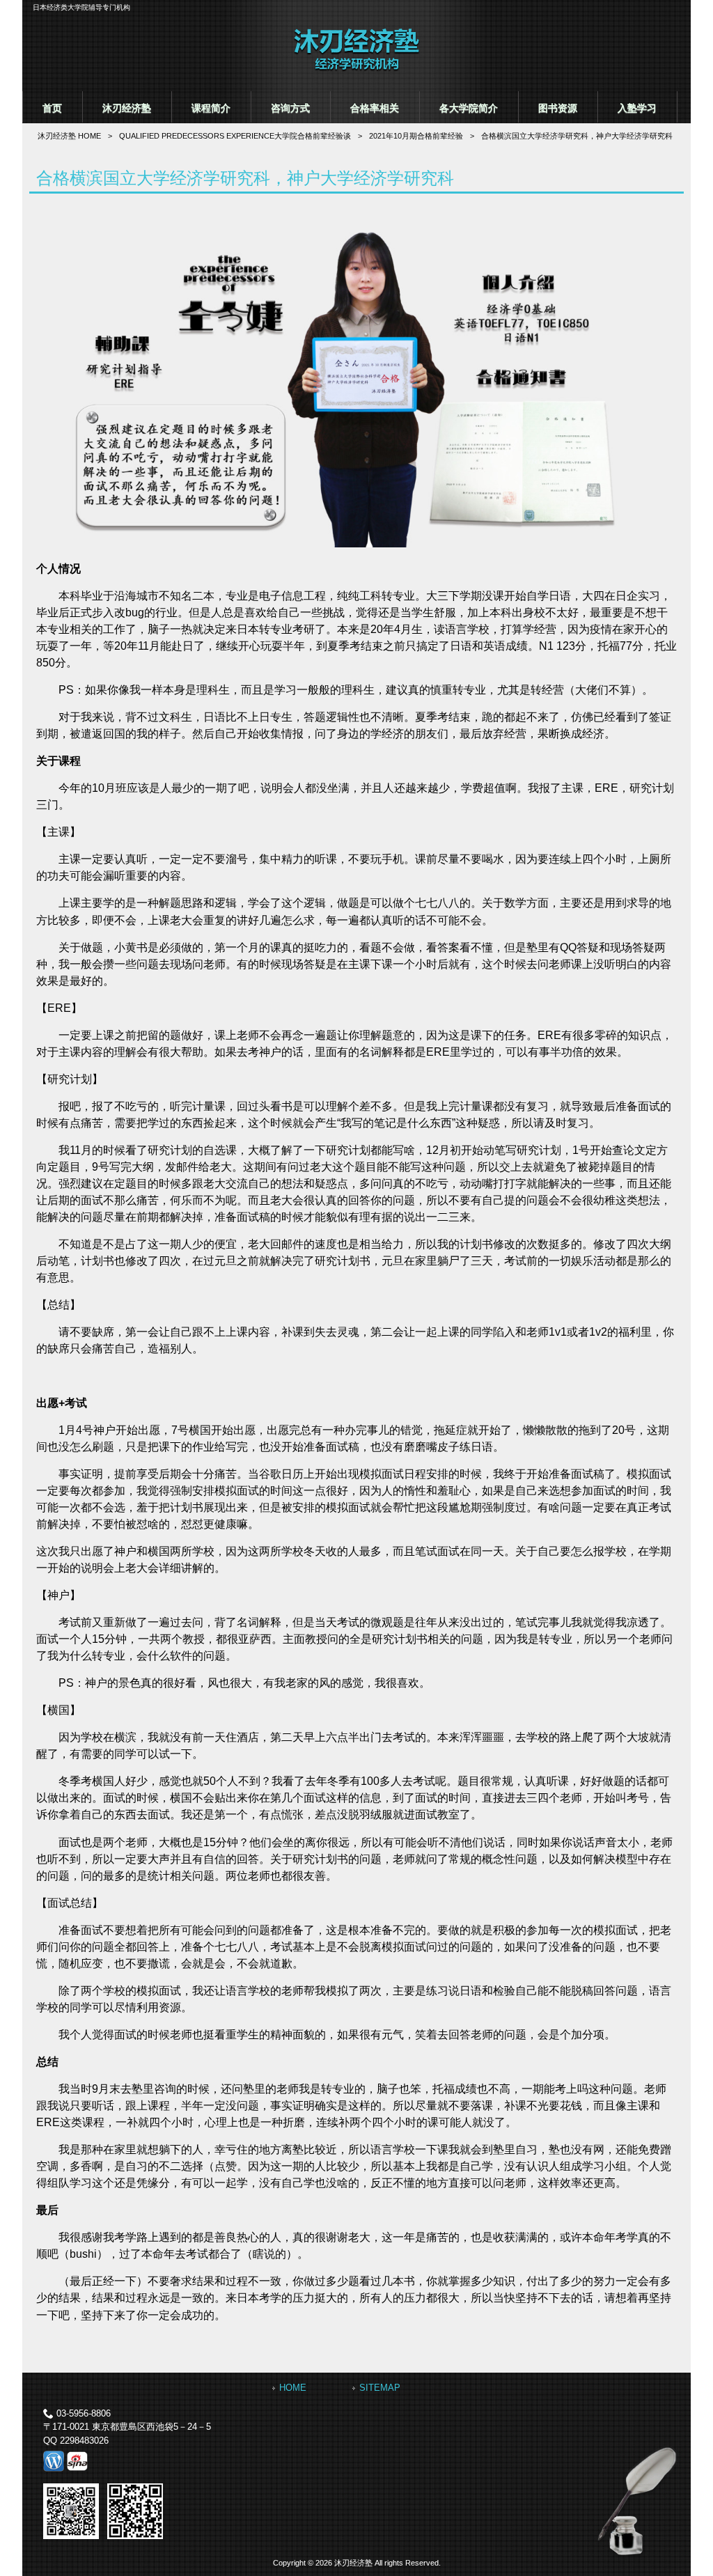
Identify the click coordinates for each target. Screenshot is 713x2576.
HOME (293, 2388)
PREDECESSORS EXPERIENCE (235, 136)
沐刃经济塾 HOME (69, 136)
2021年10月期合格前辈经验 (416, 136)
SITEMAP (380, 2388)
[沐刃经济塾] (356, 69)
